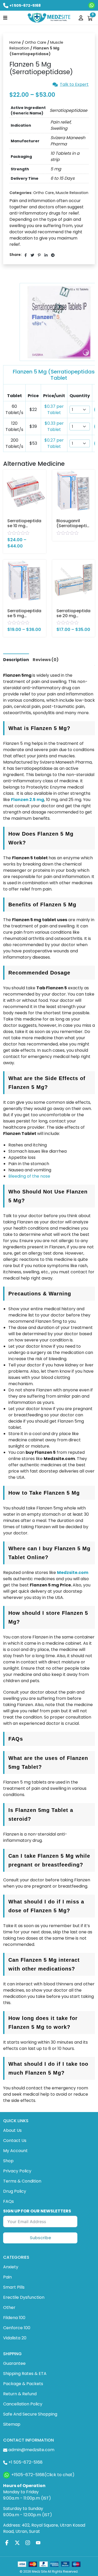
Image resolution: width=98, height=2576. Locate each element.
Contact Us (15, 2141)
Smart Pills (14, 2287)
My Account (15, 2151)
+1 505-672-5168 (25, 5)
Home (15, 42)
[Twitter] (17, 2543)
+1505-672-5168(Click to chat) (43, 2475)
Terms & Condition (22, 2181)
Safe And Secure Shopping (30, 2414)
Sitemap (12, 2424)
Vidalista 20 (15, 2338)
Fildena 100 (14, 2318)
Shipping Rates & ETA (25, 2374)
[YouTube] (38, 2543)
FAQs (8, 2201)
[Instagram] (28, 2543)
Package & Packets (23, 2384)
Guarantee (14, 2363)
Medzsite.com (73, 1573)
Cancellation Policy (23, 2404)
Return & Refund (20, 2394)
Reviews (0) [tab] (46, 660)
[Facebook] (7, 2543)
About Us (12, 2130)
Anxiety (11, 2267)
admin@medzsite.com (31, 2450)
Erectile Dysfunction (24, 2297)
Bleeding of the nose (29, 1176)
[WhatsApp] (92, 5)
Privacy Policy (17, 2171)
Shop (8, 2161)
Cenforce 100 (17, 2328)
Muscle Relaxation (72, 193)
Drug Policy (15, 2191)
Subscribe (40, 2238)
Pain (7, 2277)
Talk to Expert (74, 85)
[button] (5, 17)
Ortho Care (36, 42)
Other (9, 2307)
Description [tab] (16, 660)
